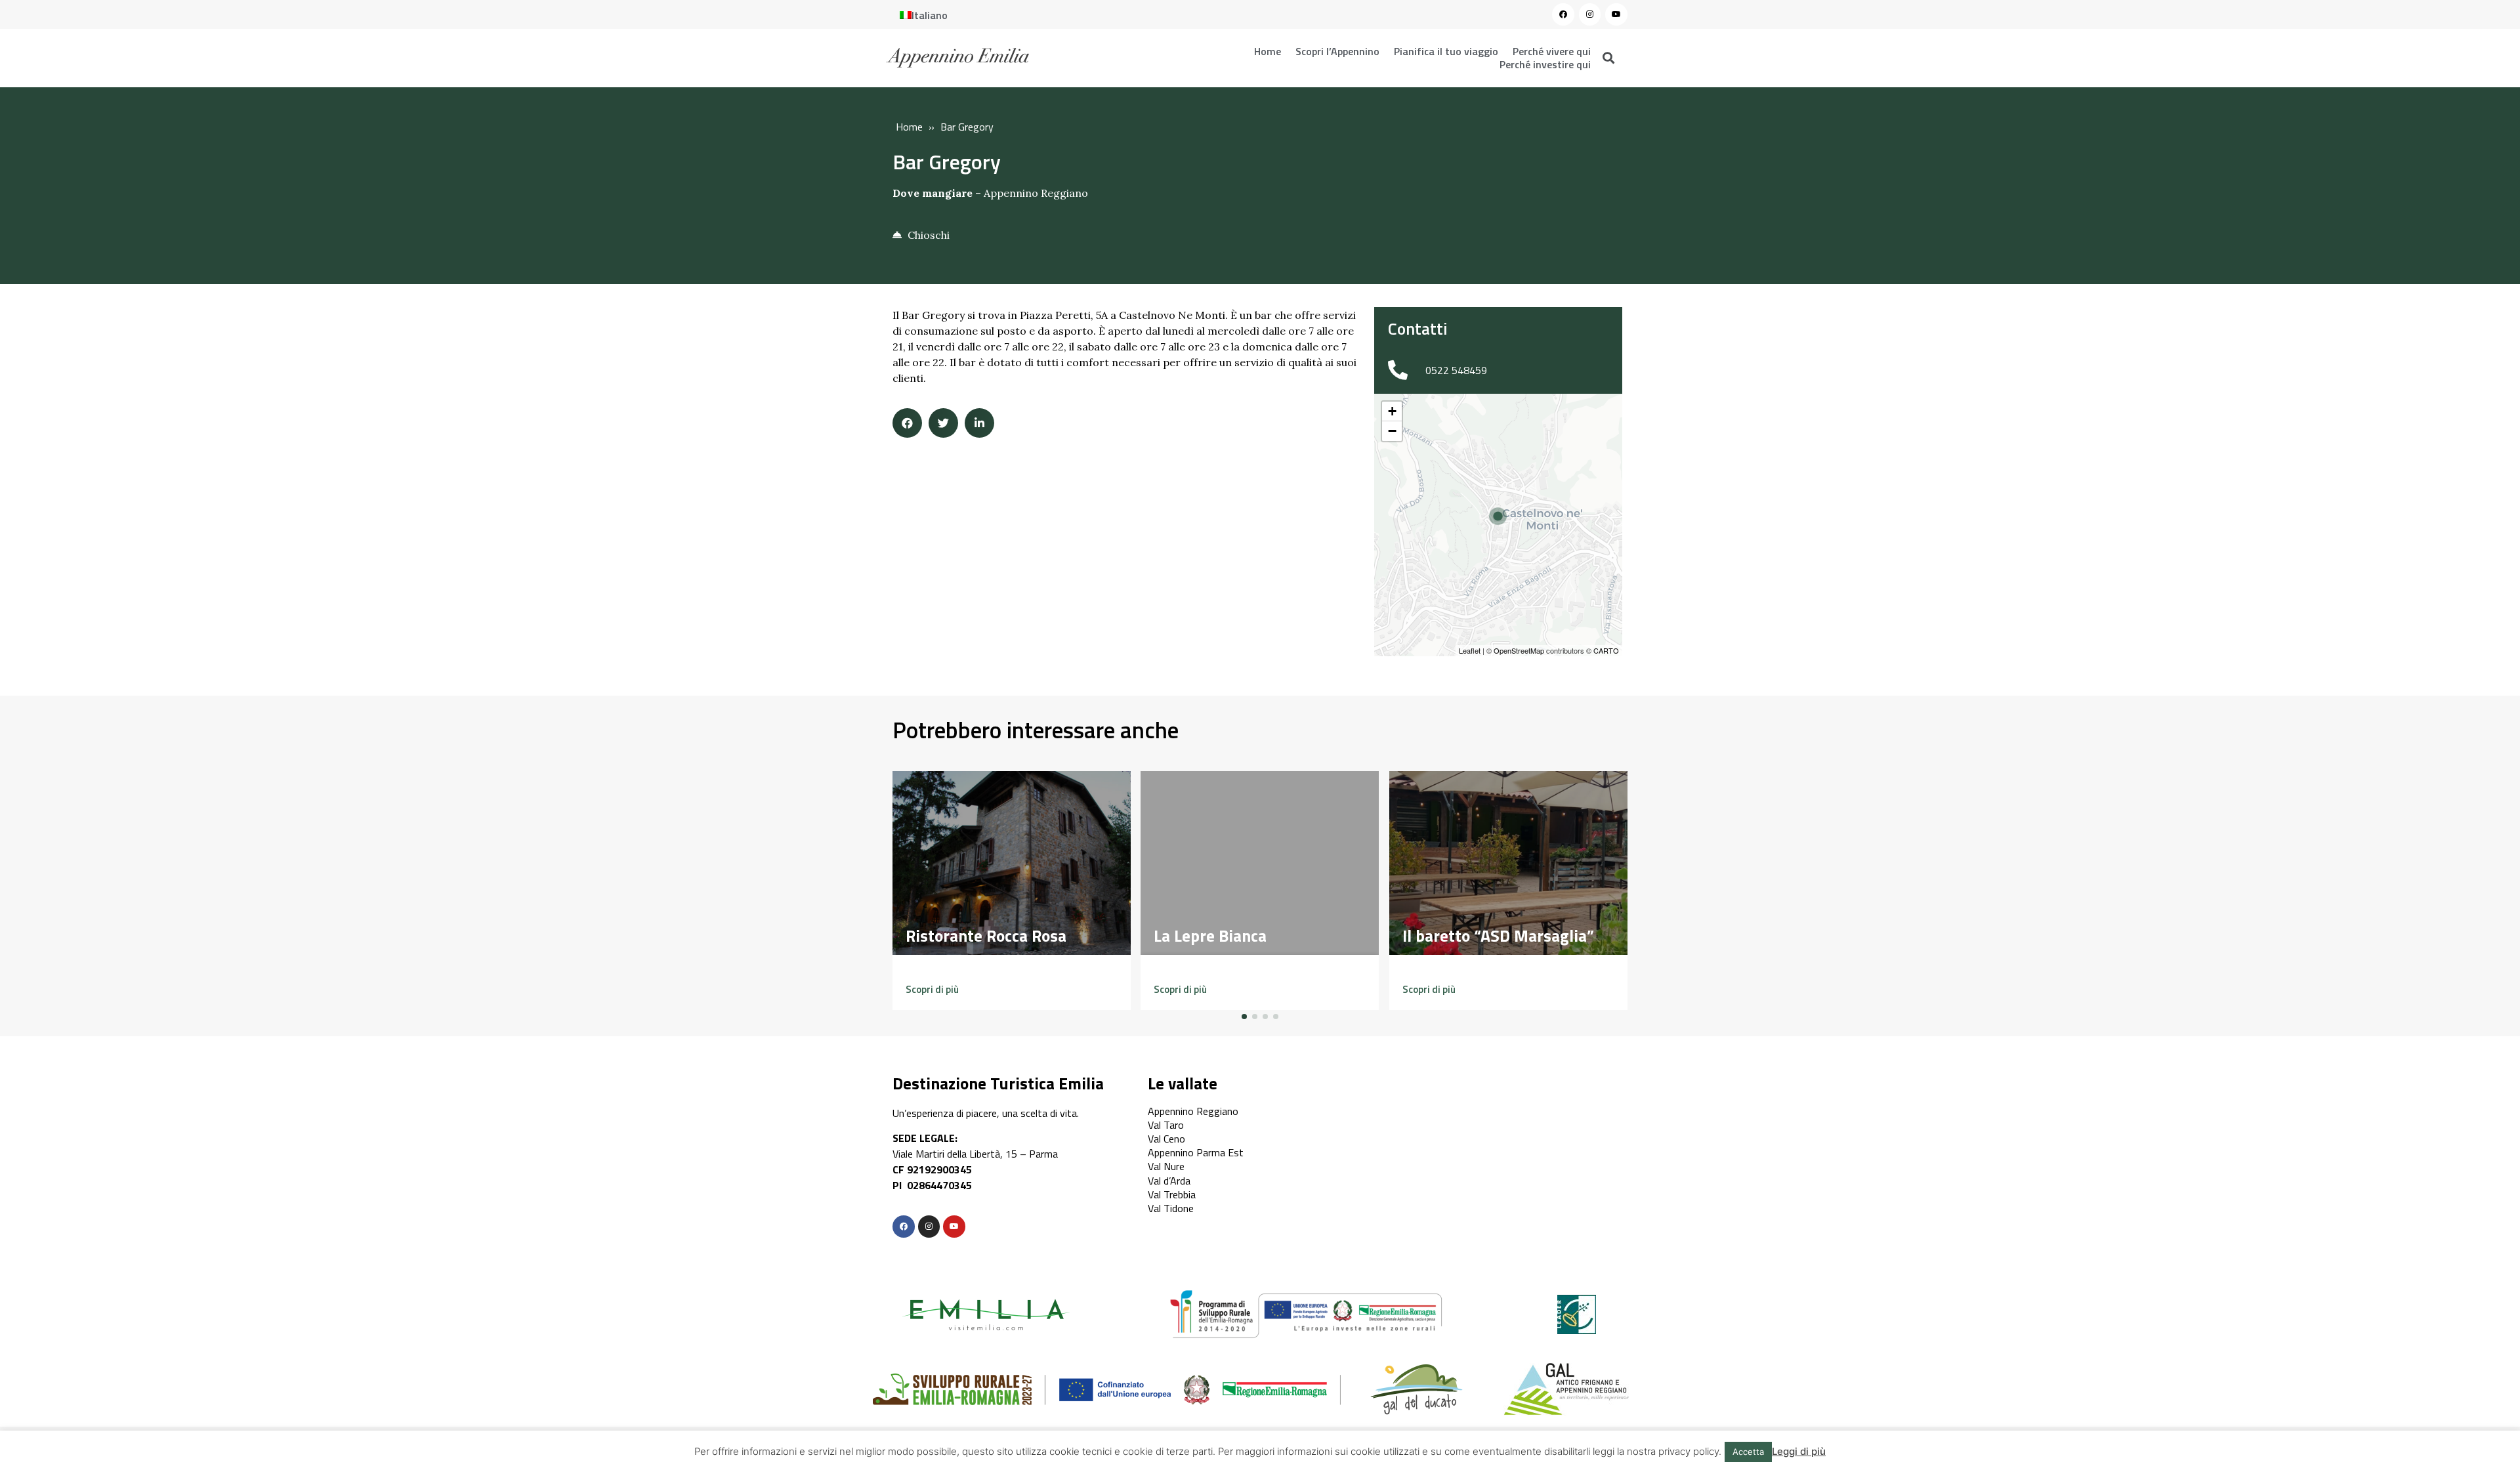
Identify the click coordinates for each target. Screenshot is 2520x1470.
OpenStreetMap (1519, 650)
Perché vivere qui (1552, 51)
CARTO (1606, 650)
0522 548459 (1456, 370)
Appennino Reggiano (1036, 193)
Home (1268, 51)
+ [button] (1392, 411)
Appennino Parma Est (1196, 1152)
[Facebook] (1563, 14)
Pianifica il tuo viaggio (1446, 51)
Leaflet (1470, 650)
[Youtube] (1616, 14)
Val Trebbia (1172, 1194)
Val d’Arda (1169, 1181)
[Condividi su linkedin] (979, 423)
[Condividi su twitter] (943, 423)
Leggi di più (1799, 1451)
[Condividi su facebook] (907, 423)
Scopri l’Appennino (1337, 51)
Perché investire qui (1545, 64)
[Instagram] (1590, 14)
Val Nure (1166, 1166)
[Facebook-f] (904, 1227)
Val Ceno (1166, 1139)
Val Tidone (1171, 1208)
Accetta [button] (1748, 1452)
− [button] (1392, 431)
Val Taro (1166, 1125)
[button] (932, 989)
